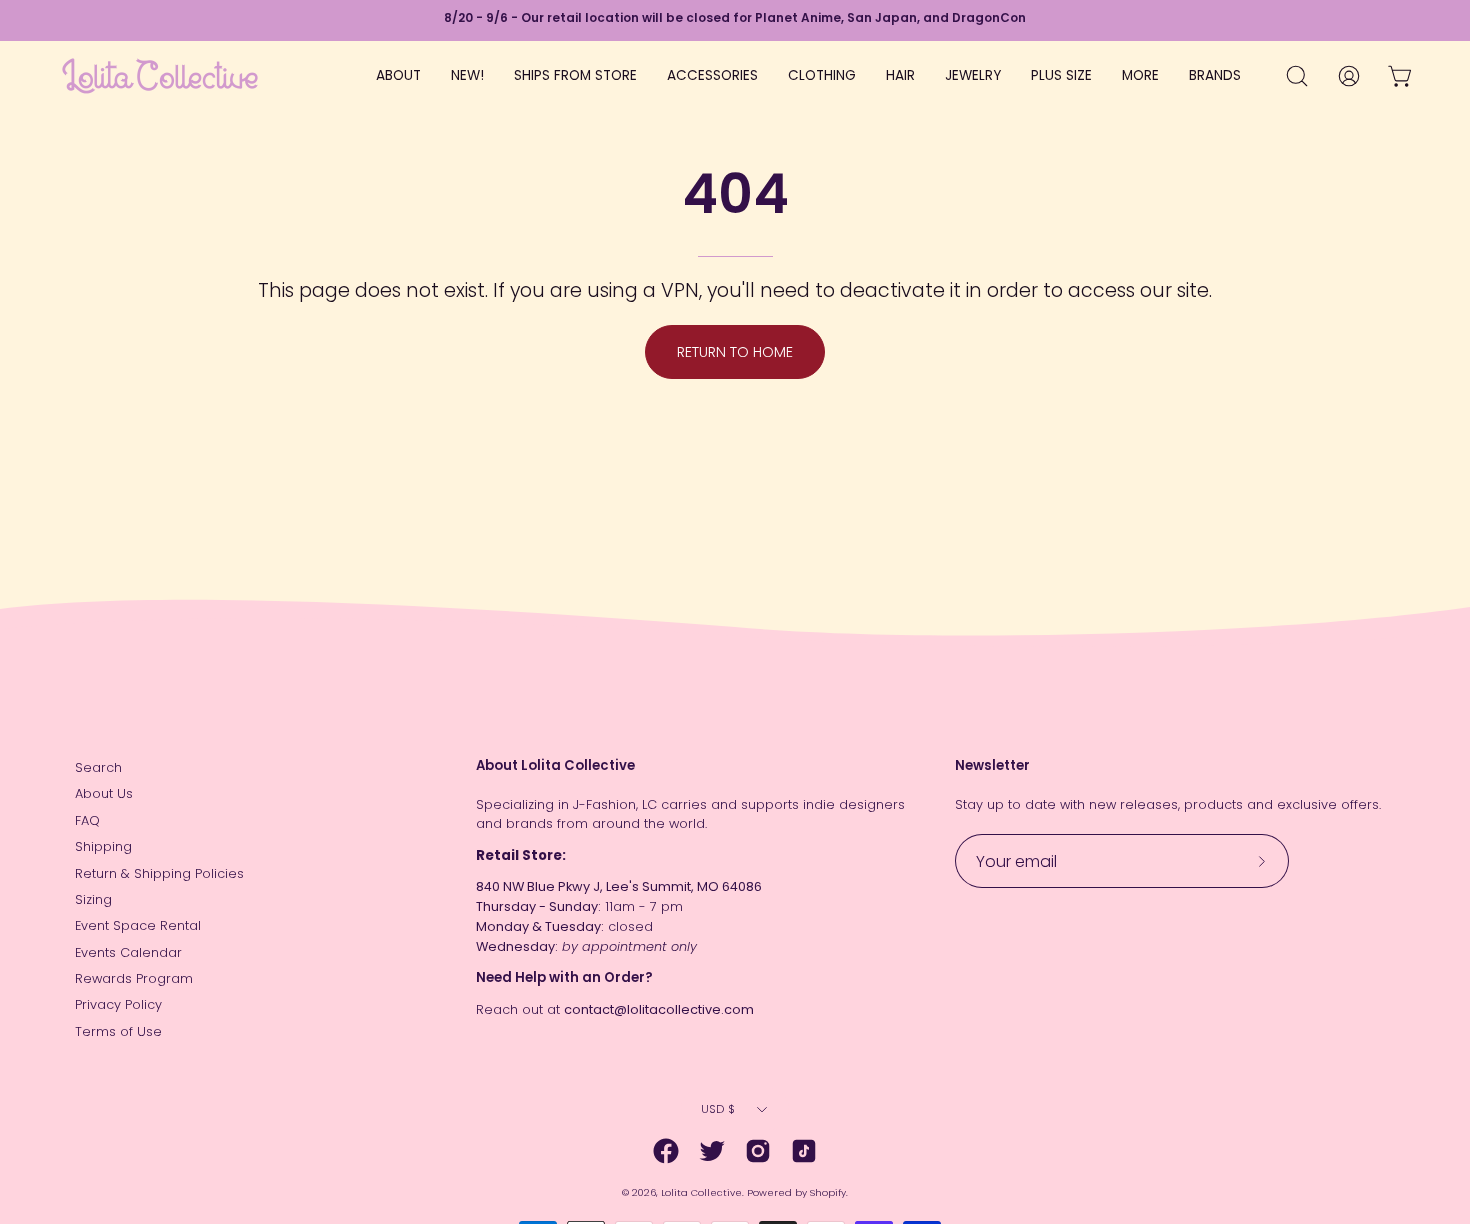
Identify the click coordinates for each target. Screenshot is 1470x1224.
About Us (104, 793)
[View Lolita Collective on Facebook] (666, 1151)
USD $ (718, 1109)
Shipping (103, 846)
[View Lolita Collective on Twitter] (712, 1151)
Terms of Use (118, 1031)
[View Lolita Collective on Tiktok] (804, 1151)
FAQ (87, 820)
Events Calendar (128, 952)
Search (98, 767)
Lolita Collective (701, 1192)
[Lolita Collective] (160, 76)
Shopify (828, 1192)
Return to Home (735, 352)
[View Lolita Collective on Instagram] (758, 1151)
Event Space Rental (138, 925)
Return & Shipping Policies (159, 873)
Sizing (93, 899)
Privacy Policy (118, 1004)
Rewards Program (134, 978)
